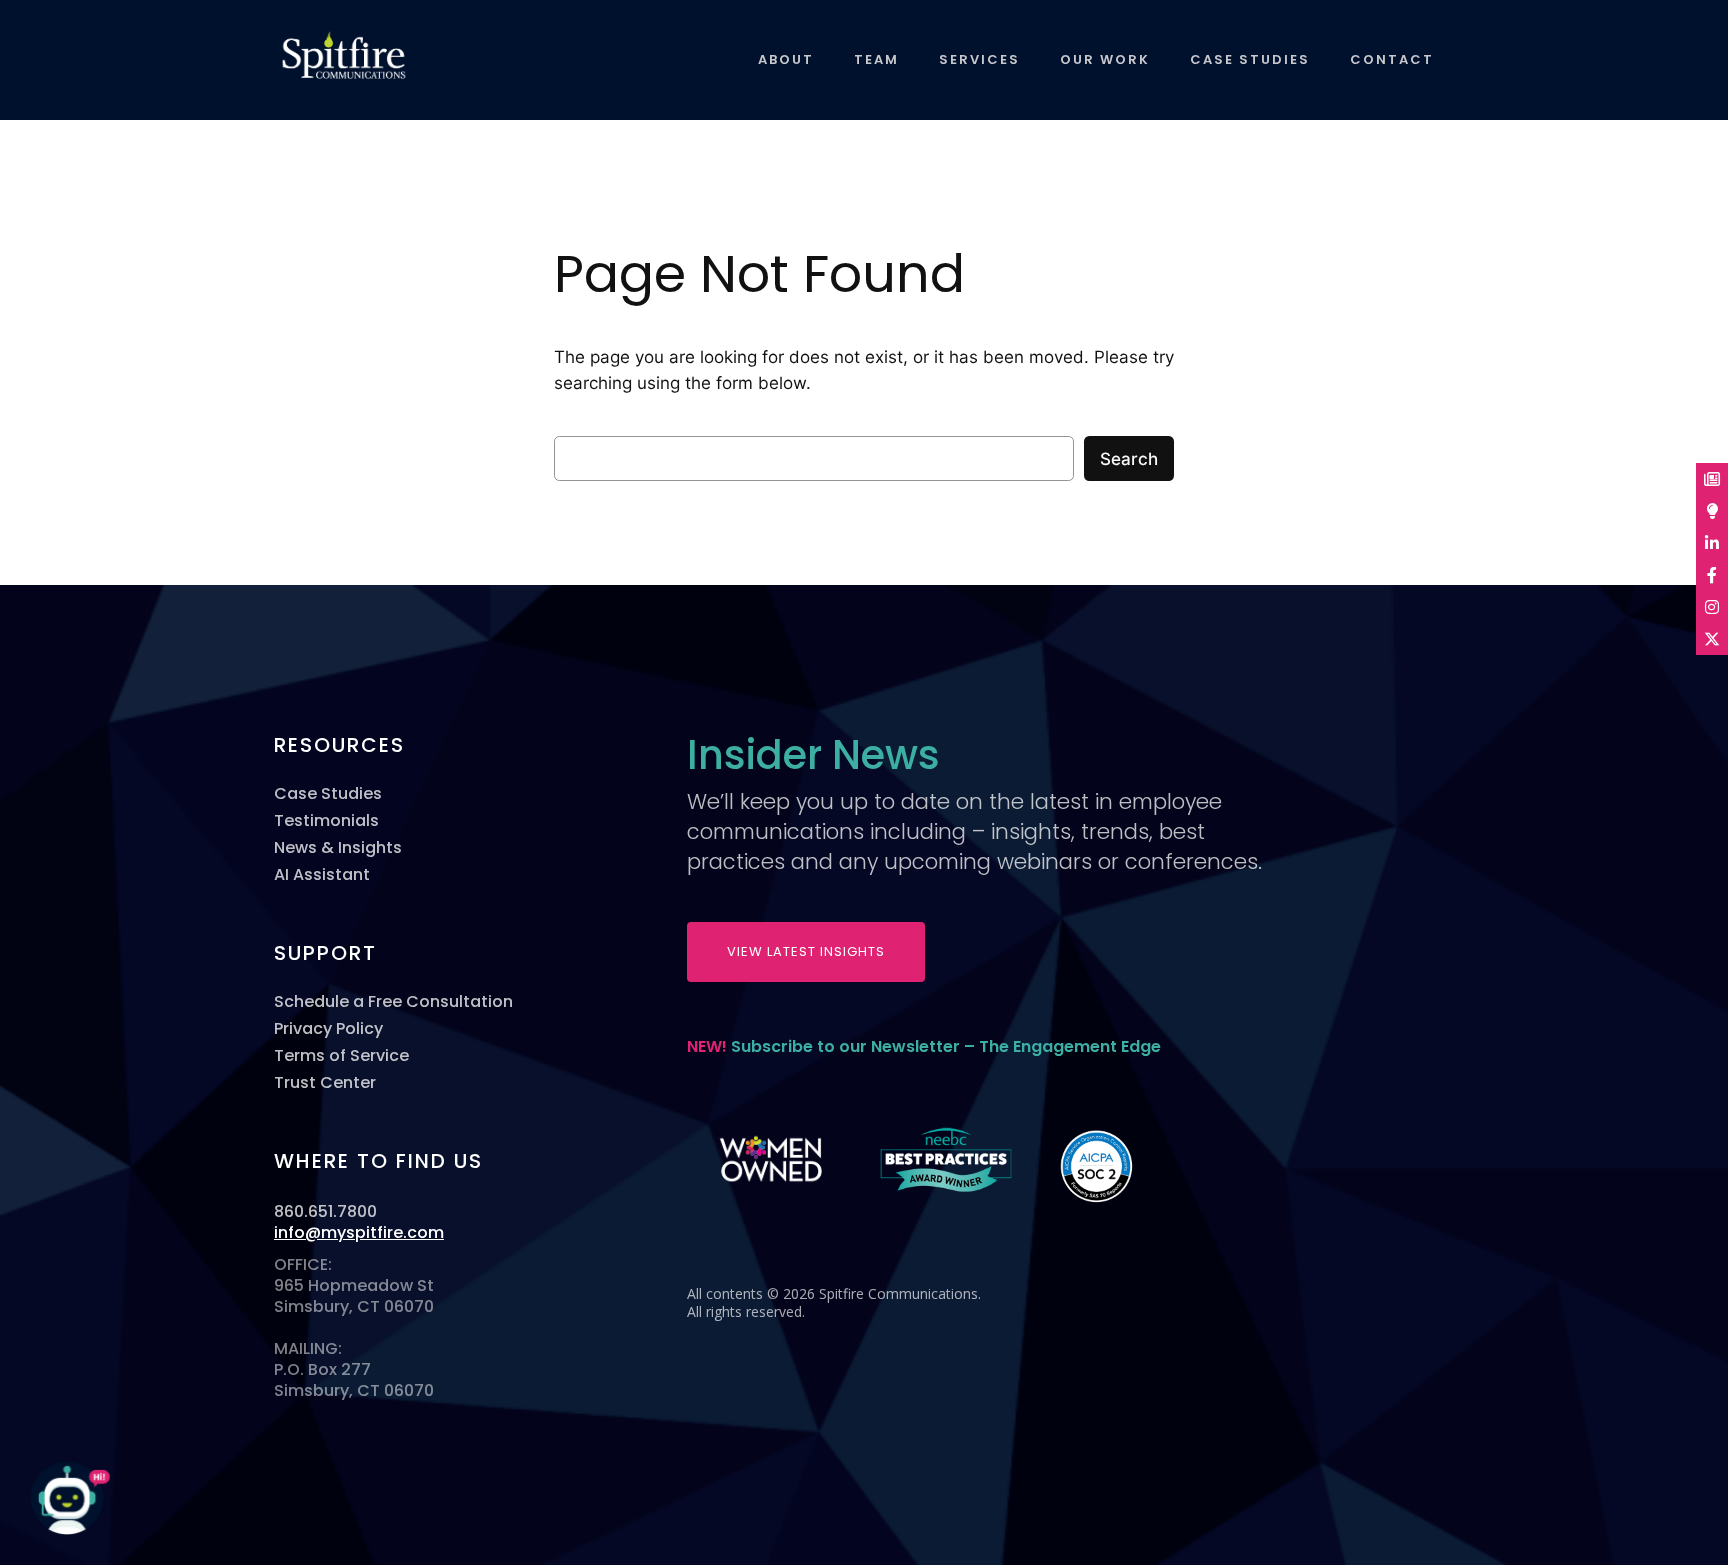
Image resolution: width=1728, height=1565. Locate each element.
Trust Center (325, 1082)
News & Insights (338, 847)
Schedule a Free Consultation (393, 1001)
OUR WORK (1105, 59)
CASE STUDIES (1250, 59)
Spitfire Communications (326, 65)
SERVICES (979, 59)
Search (1129, 459)
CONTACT (1392, 59)
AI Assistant (322, 874)
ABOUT (786, 59)
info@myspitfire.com (359, 1232)
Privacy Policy (328, 1028)
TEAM (876, 59)
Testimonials (326, 820)
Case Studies (328, 793)
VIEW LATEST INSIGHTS (806, 951)
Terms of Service (341, 1055)
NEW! (924, 1046)
